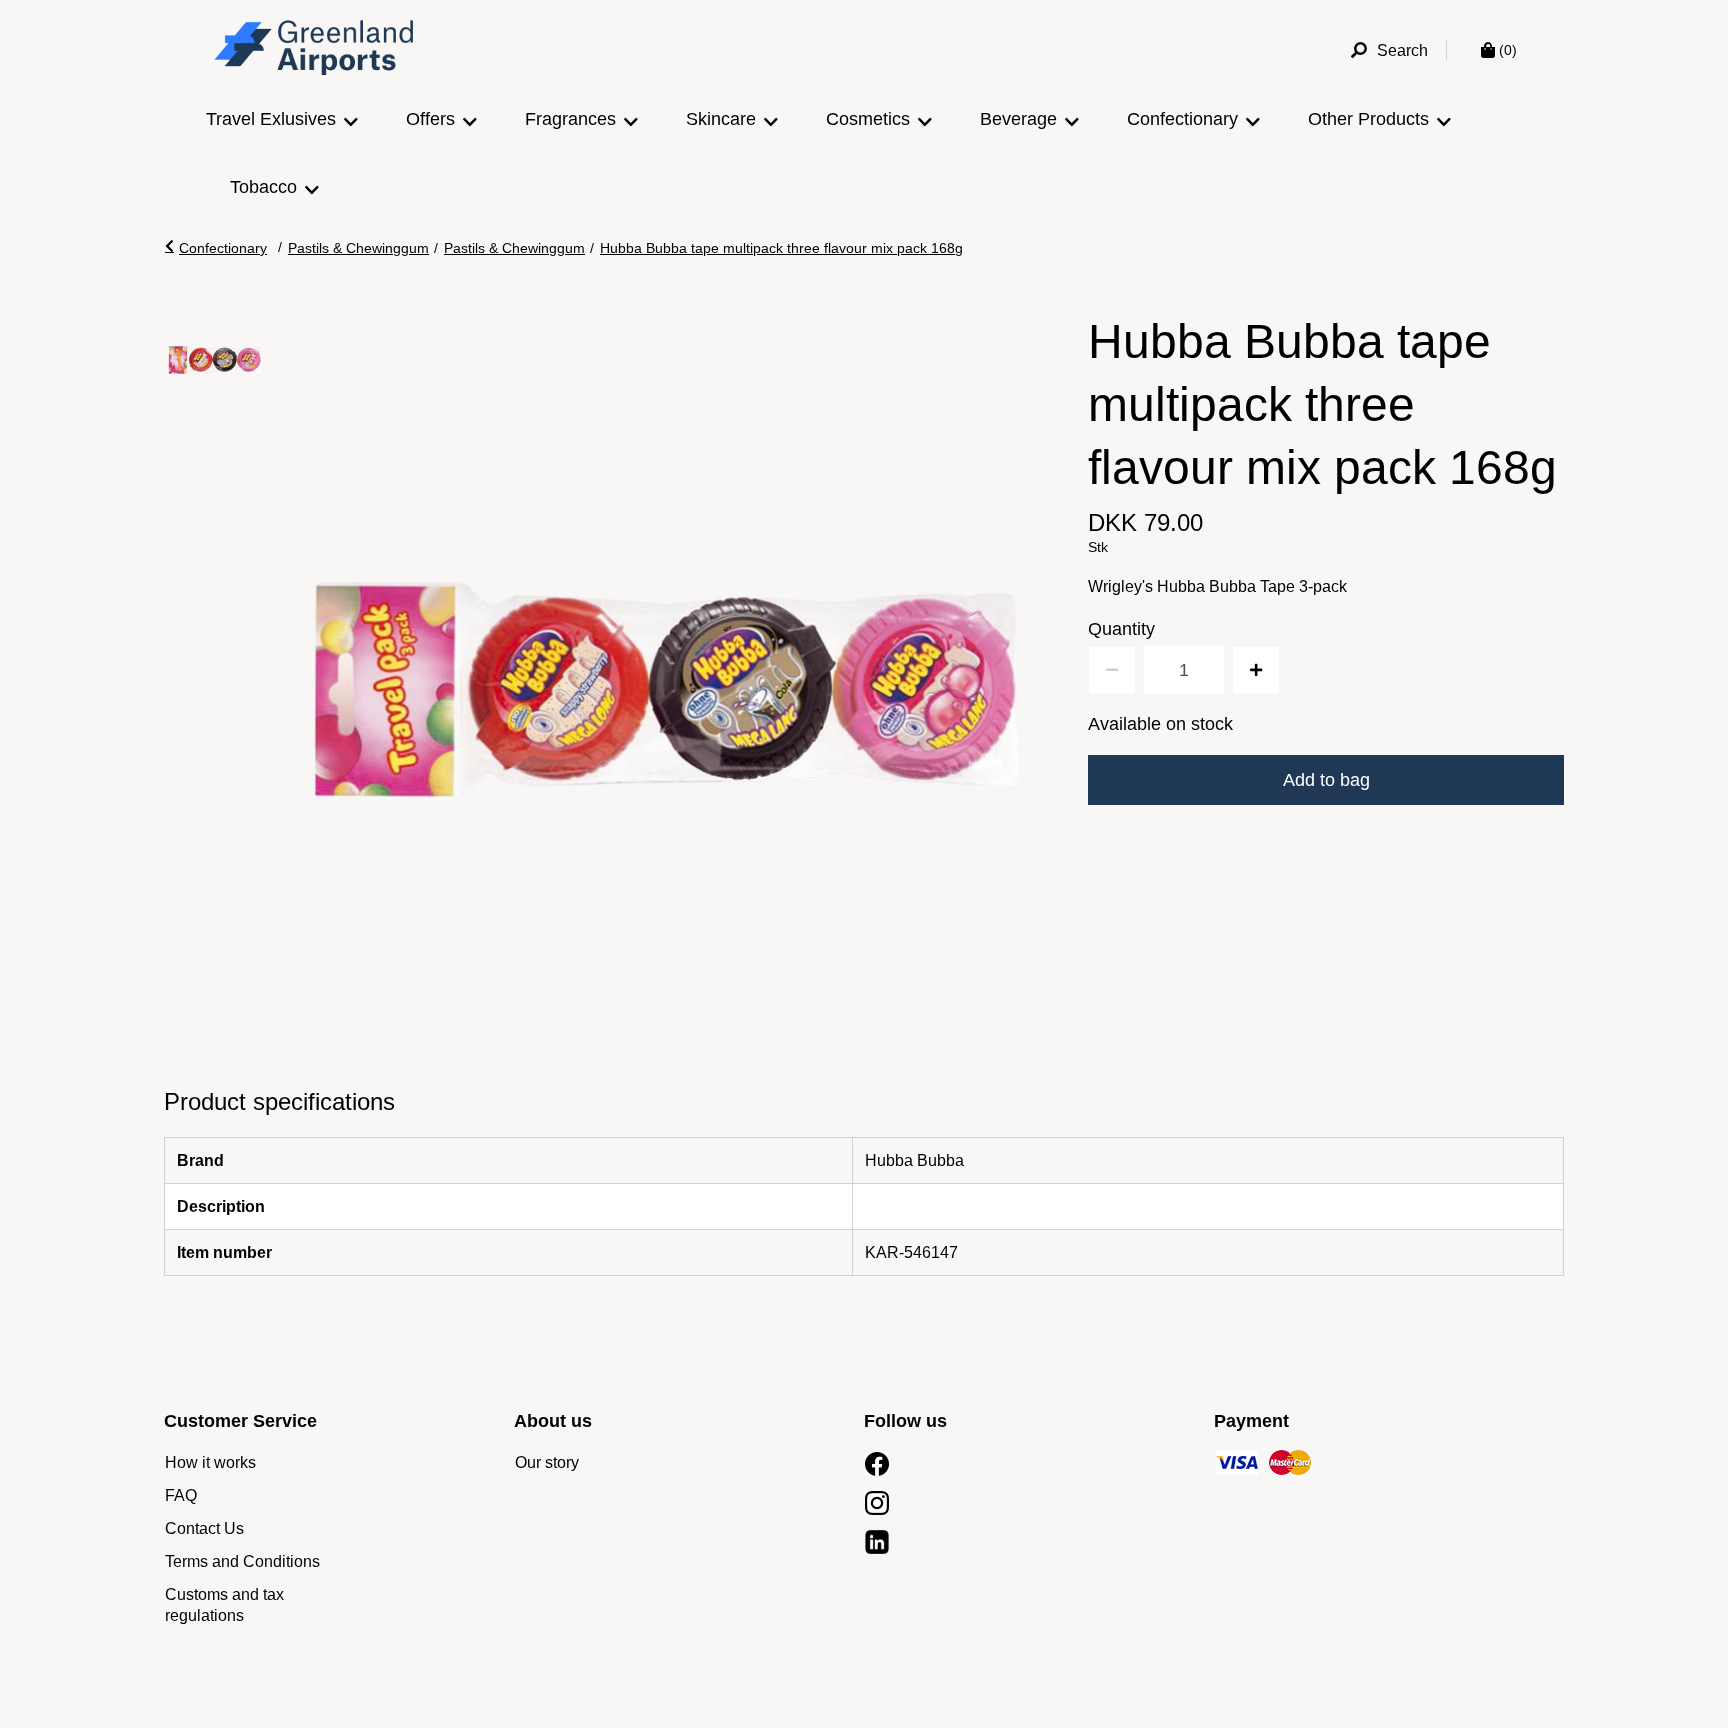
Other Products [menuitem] (1368, 119)
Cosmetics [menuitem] (868, 119)
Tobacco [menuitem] (263, 187)
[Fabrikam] (316, 50)
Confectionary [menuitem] (1182, 119)
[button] (216, 248)
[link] (210, 1462)
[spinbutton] (1184, 670)
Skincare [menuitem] (721, 119)
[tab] (215, 360)
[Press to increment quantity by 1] (1256, 670)
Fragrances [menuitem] (570, 119)
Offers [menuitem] (430, 119)
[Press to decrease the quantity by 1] (1112, 670)
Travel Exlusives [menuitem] (271, 119)
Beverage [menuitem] (1018, 119)
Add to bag (1326, 780)
